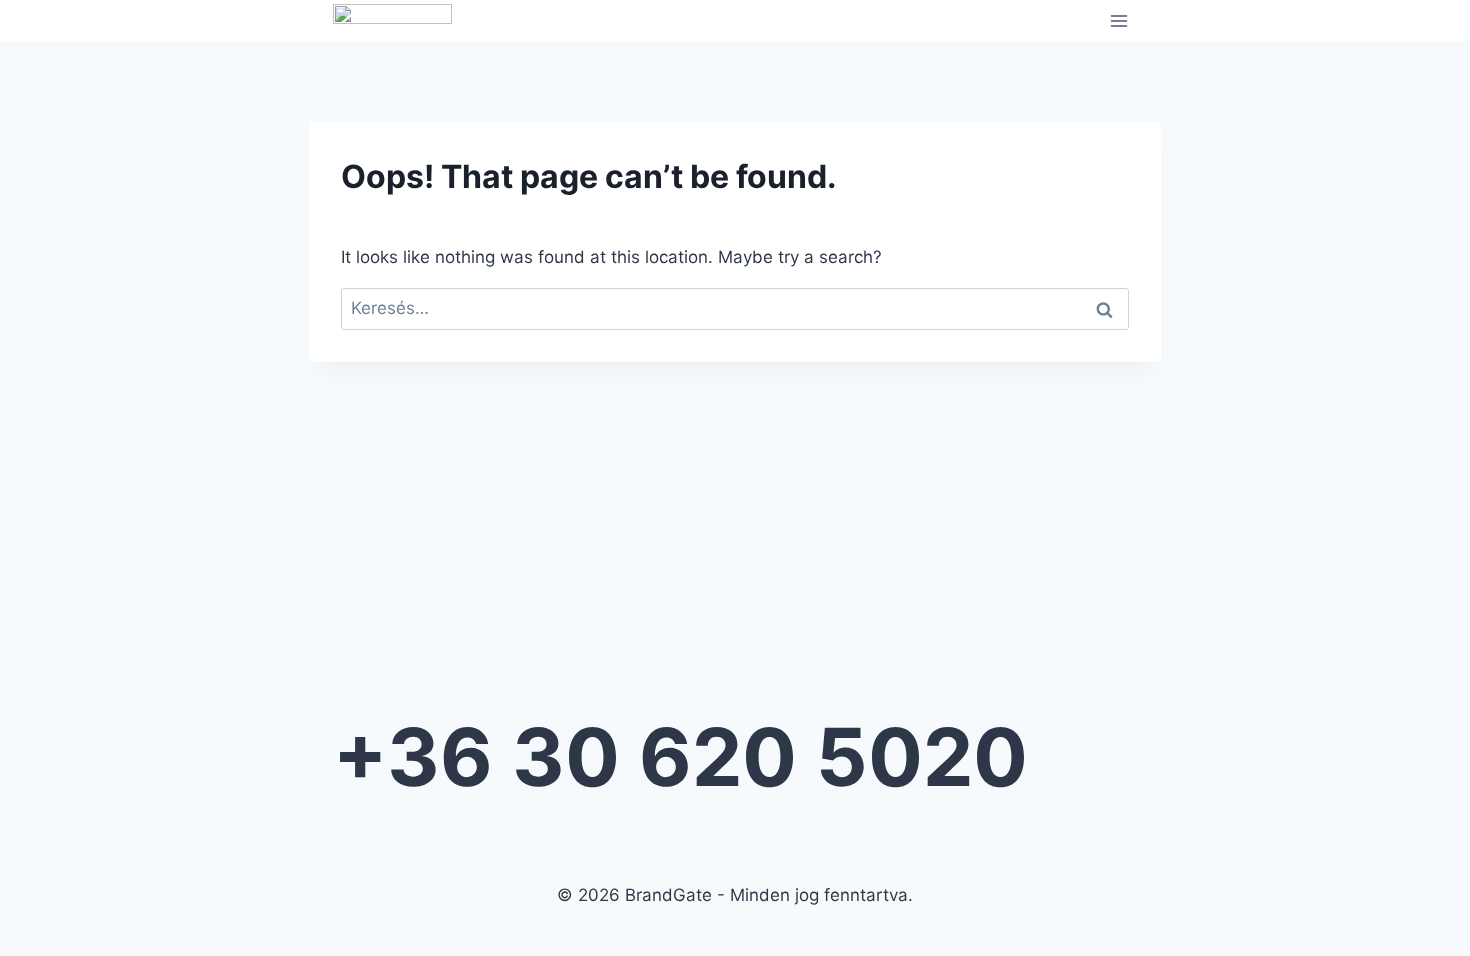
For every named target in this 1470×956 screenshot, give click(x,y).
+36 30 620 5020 (680, 756)
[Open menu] (1118, 20)
